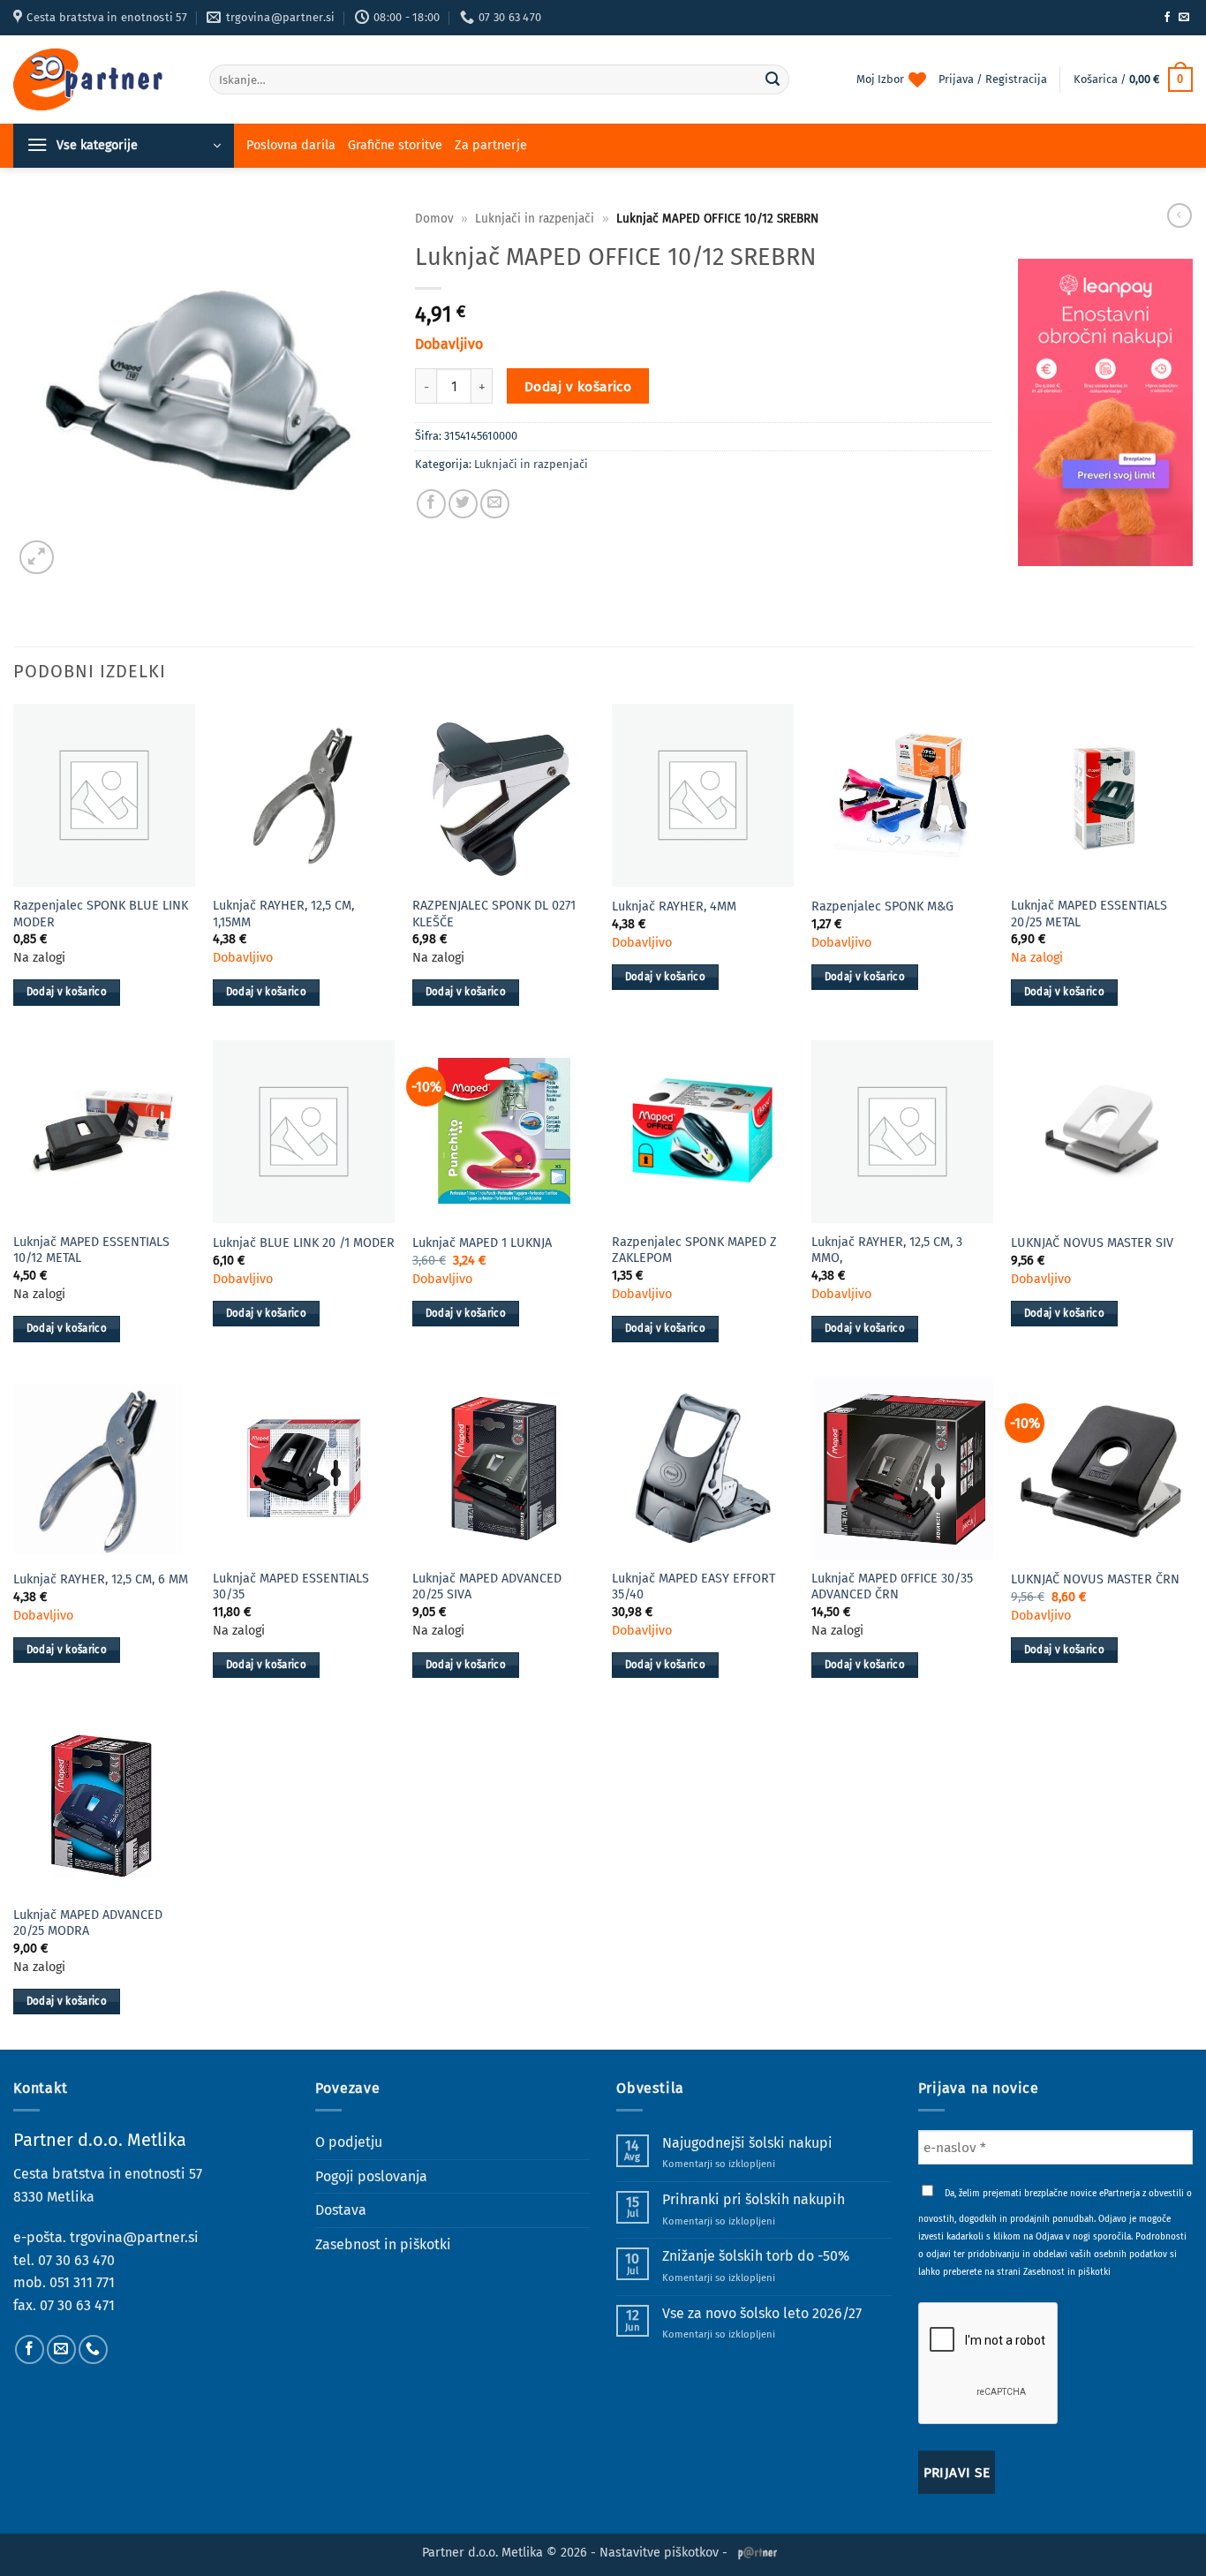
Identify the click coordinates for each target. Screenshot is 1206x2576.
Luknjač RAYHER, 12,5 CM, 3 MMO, (887, 1250)
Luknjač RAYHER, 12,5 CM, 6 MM (101, 1579)
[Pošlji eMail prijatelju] (495, 504)
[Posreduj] (773, 79)
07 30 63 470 (76, 2260)
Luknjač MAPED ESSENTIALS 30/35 (291, 1587)
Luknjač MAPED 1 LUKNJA (482, 1243)
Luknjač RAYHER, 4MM (674, 907)
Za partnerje (491, 145)
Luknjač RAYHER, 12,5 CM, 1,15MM (283, 914)
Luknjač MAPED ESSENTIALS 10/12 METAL (91, 1250)
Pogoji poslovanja (371, 2176)
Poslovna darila (291, 145)
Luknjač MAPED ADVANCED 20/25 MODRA (88, 1923)
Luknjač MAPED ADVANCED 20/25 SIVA (487, 1587)
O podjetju (349, 2142)
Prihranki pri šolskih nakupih (754, 2199)
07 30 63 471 (77, 2305)
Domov (434, 219)
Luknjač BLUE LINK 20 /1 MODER (304, 1243)
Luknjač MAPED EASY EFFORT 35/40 (693, 1587)
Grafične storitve (395, 145)
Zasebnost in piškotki (383, 2244)
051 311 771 (82, 2282)
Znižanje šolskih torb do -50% (756, 2256)
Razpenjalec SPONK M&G (882, 907)
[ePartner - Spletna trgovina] (98, 79)
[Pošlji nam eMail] (1184, 18)
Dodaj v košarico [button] (67, 992)
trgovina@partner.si (134, 2237)
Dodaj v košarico (578, 386)
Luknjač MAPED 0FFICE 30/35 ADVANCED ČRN (892, 1587)
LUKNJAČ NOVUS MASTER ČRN (1095, 1579)
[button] (1133, 79)
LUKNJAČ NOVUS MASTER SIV (1092, 1243)
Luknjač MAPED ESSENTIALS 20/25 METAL (1089, 914)
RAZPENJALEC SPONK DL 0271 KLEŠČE (494, 914)
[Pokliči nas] (93, 2349)
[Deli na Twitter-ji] (463, 504)
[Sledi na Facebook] (1167, 18)
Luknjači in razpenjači (535, 219)
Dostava (341, 2210)
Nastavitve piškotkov (659, 2553)
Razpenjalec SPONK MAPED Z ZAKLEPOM (694, 1250)
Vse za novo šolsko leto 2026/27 (762, 2313)
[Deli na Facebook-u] (431, 504)
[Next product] (1180, 215)
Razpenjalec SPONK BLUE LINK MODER (101, 914)
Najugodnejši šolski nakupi (747, 2143)
